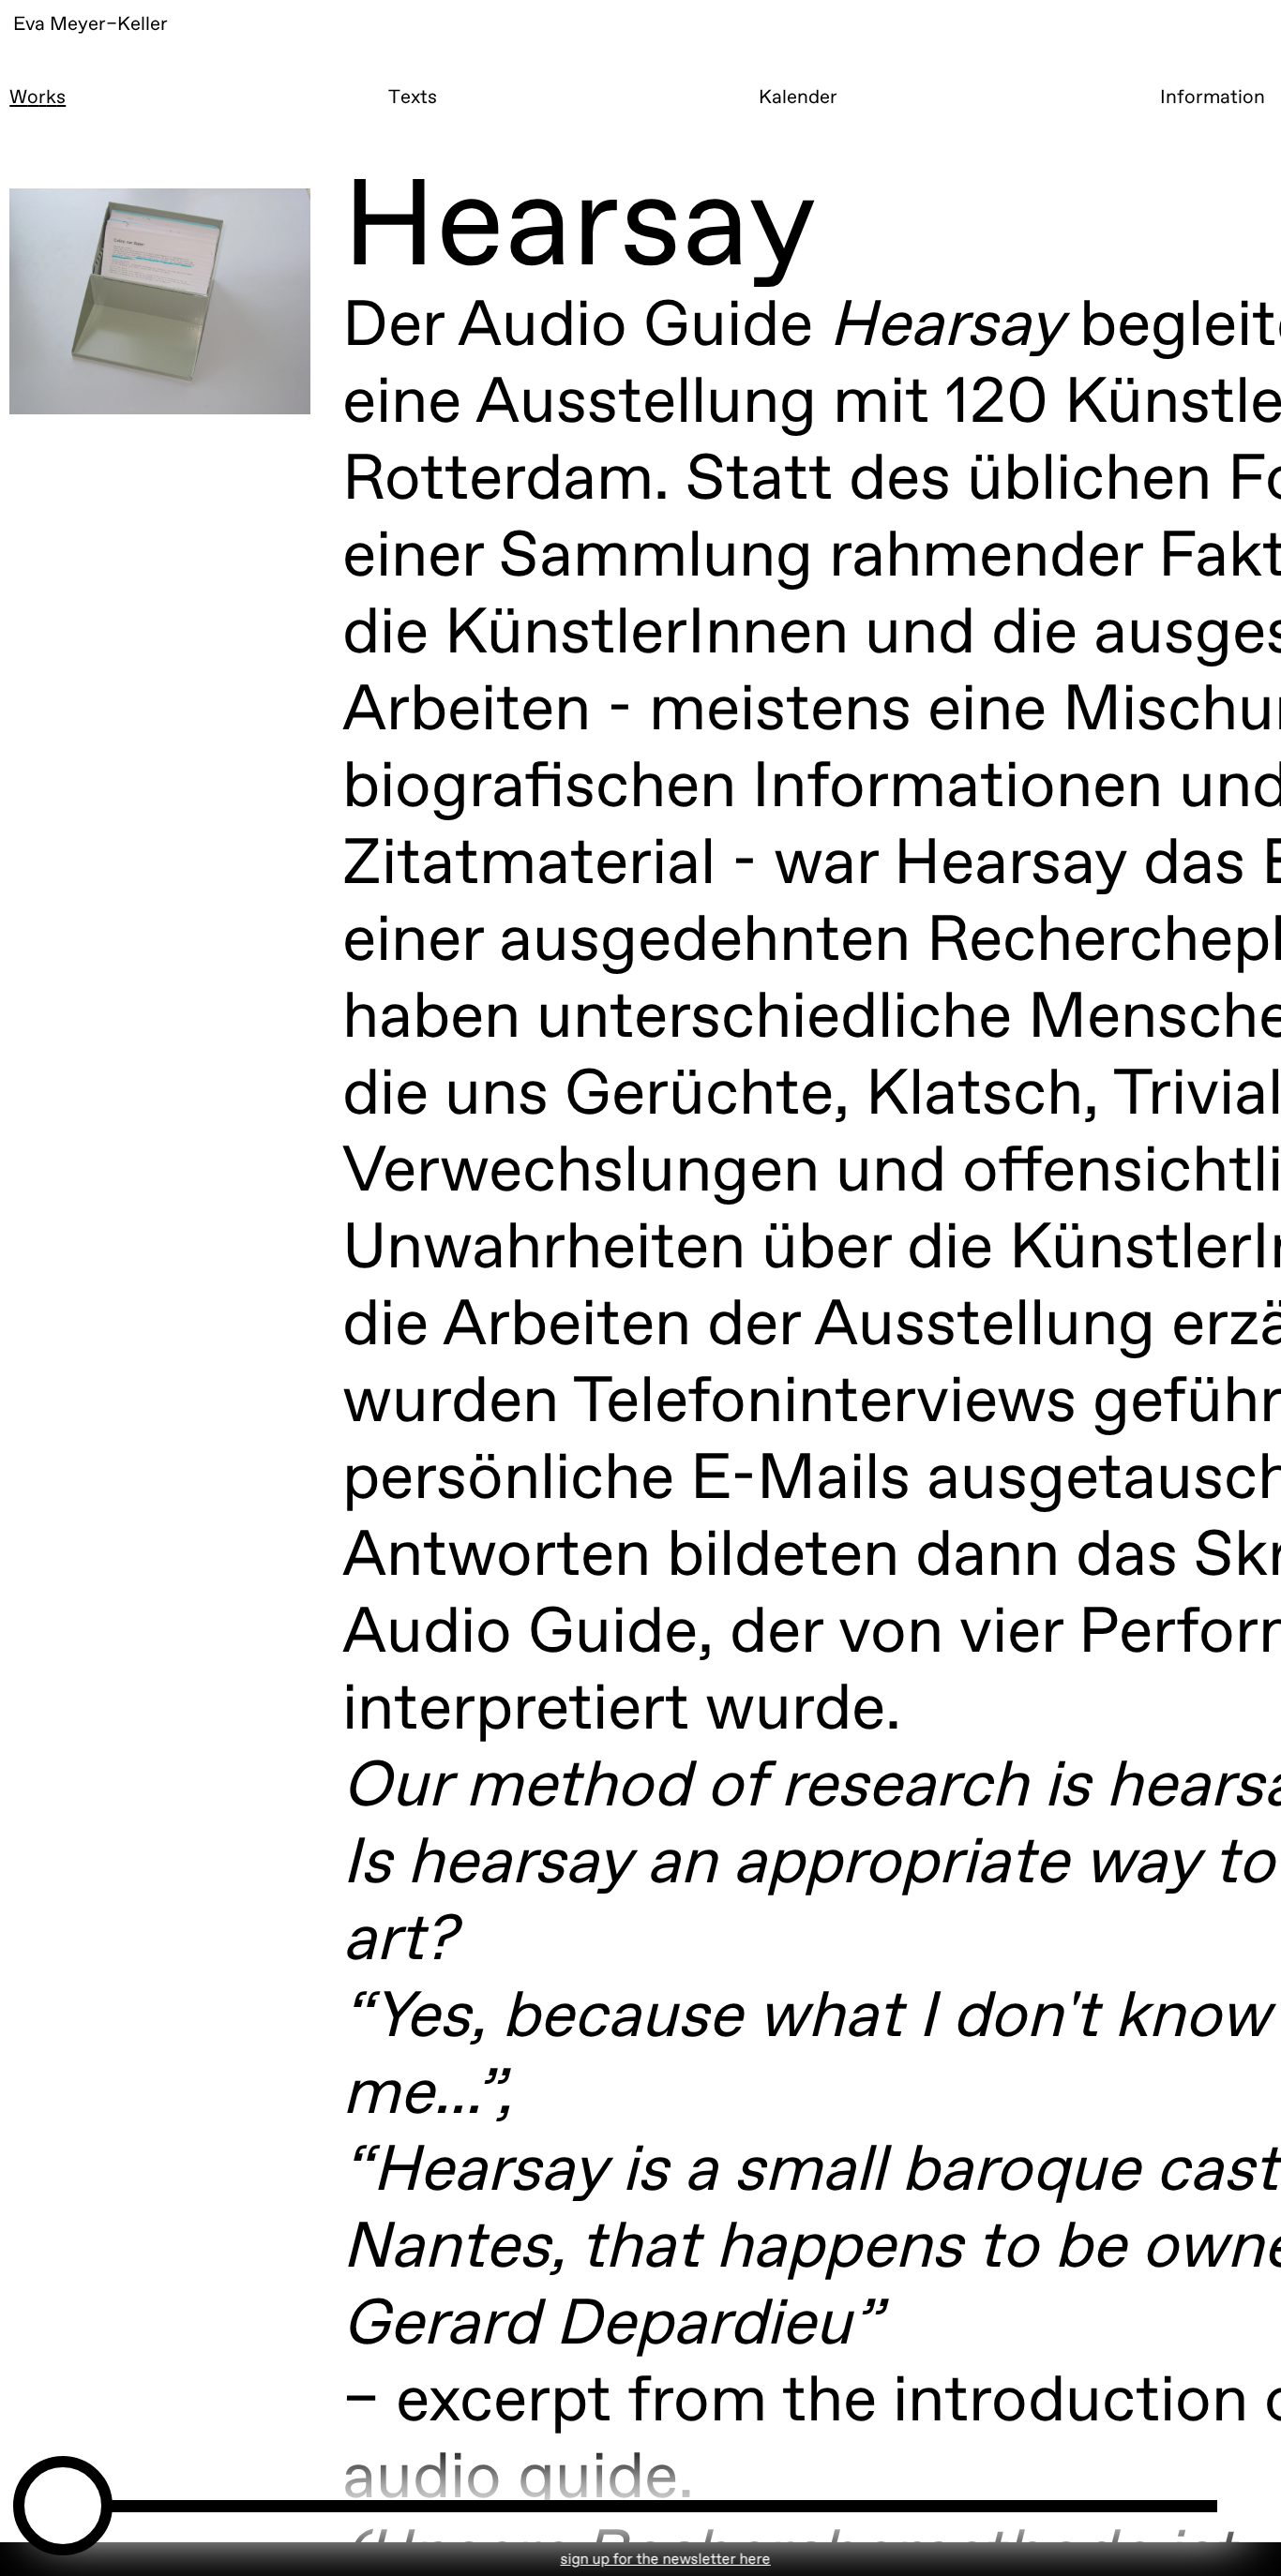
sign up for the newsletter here (591, 2560)
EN (1103, 64)
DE (1219, 64)
